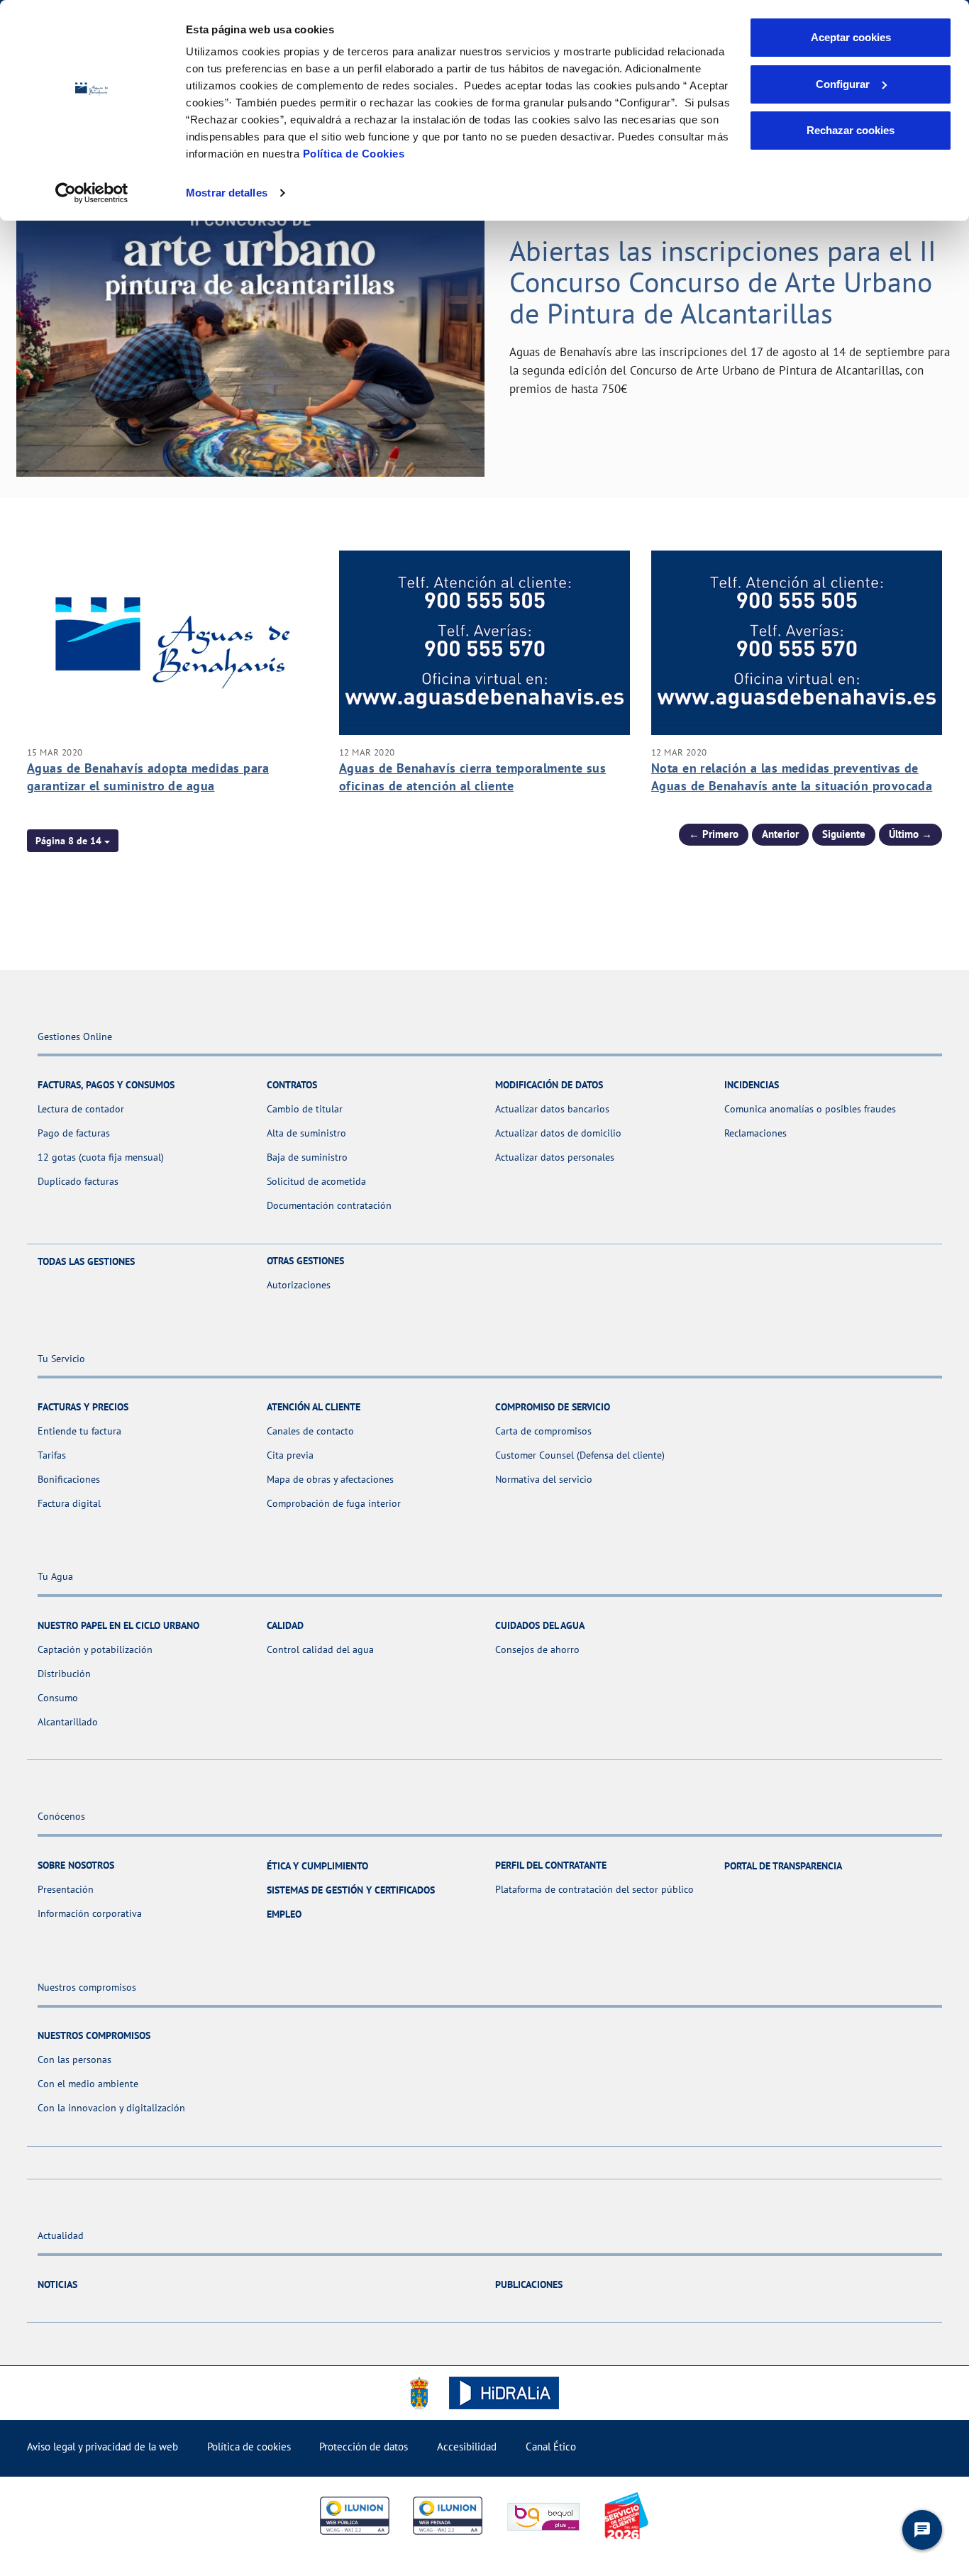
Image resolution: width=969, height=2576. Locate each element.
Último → (910, 834)
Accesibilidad (467, 2447)
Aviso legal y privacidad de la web (103, 2447)
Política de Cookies (354, 154)
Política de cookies (249, 2447)
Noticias (57, 2284)
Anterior (780, 834)
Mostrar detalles (227, 193)
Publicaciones (529, 2284)
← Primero (714, 834)
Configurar (843, 84)
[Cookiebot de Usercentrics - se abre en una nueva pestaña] (92, 193)
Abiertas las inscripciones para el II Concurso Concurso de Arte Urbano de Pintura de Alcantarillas (723, 282)
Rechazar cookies (851, 130)
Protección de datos (364, 2447)
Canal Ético (551, 2447)
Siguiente (844, 834)
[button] (73, 841)
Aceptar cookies (851, 37)
